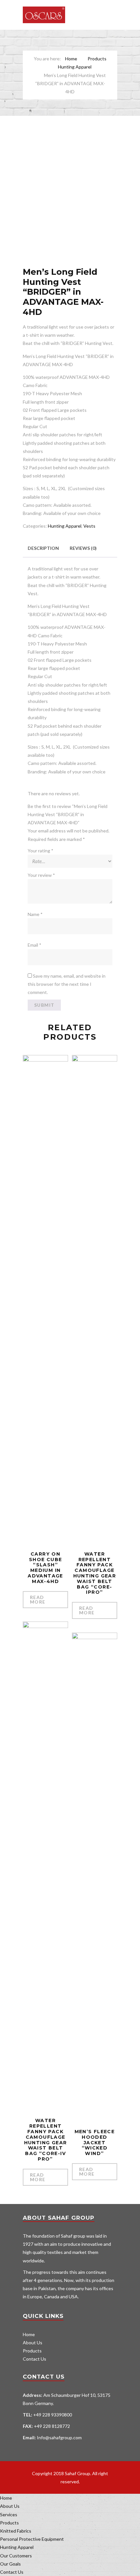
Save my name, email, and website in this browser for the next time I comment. (67, 984)
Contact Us (35, 2359)
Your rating (41, 851)
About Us (33, 2343)
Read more (38, 1599)
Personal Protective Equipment (32, 2539)
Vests (89, 526)
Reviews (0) (83, 548)
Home (71, 59)
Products (97, 59)
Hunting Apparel (75, 67)
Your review (41, 875)
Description (43, 548)
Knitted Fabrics (16, 2531)
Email (35, 945)
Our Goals (10, 2564)
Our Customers (16, 2556)
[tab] (43, 548)
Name (35, 914)
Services (9, 2514)
